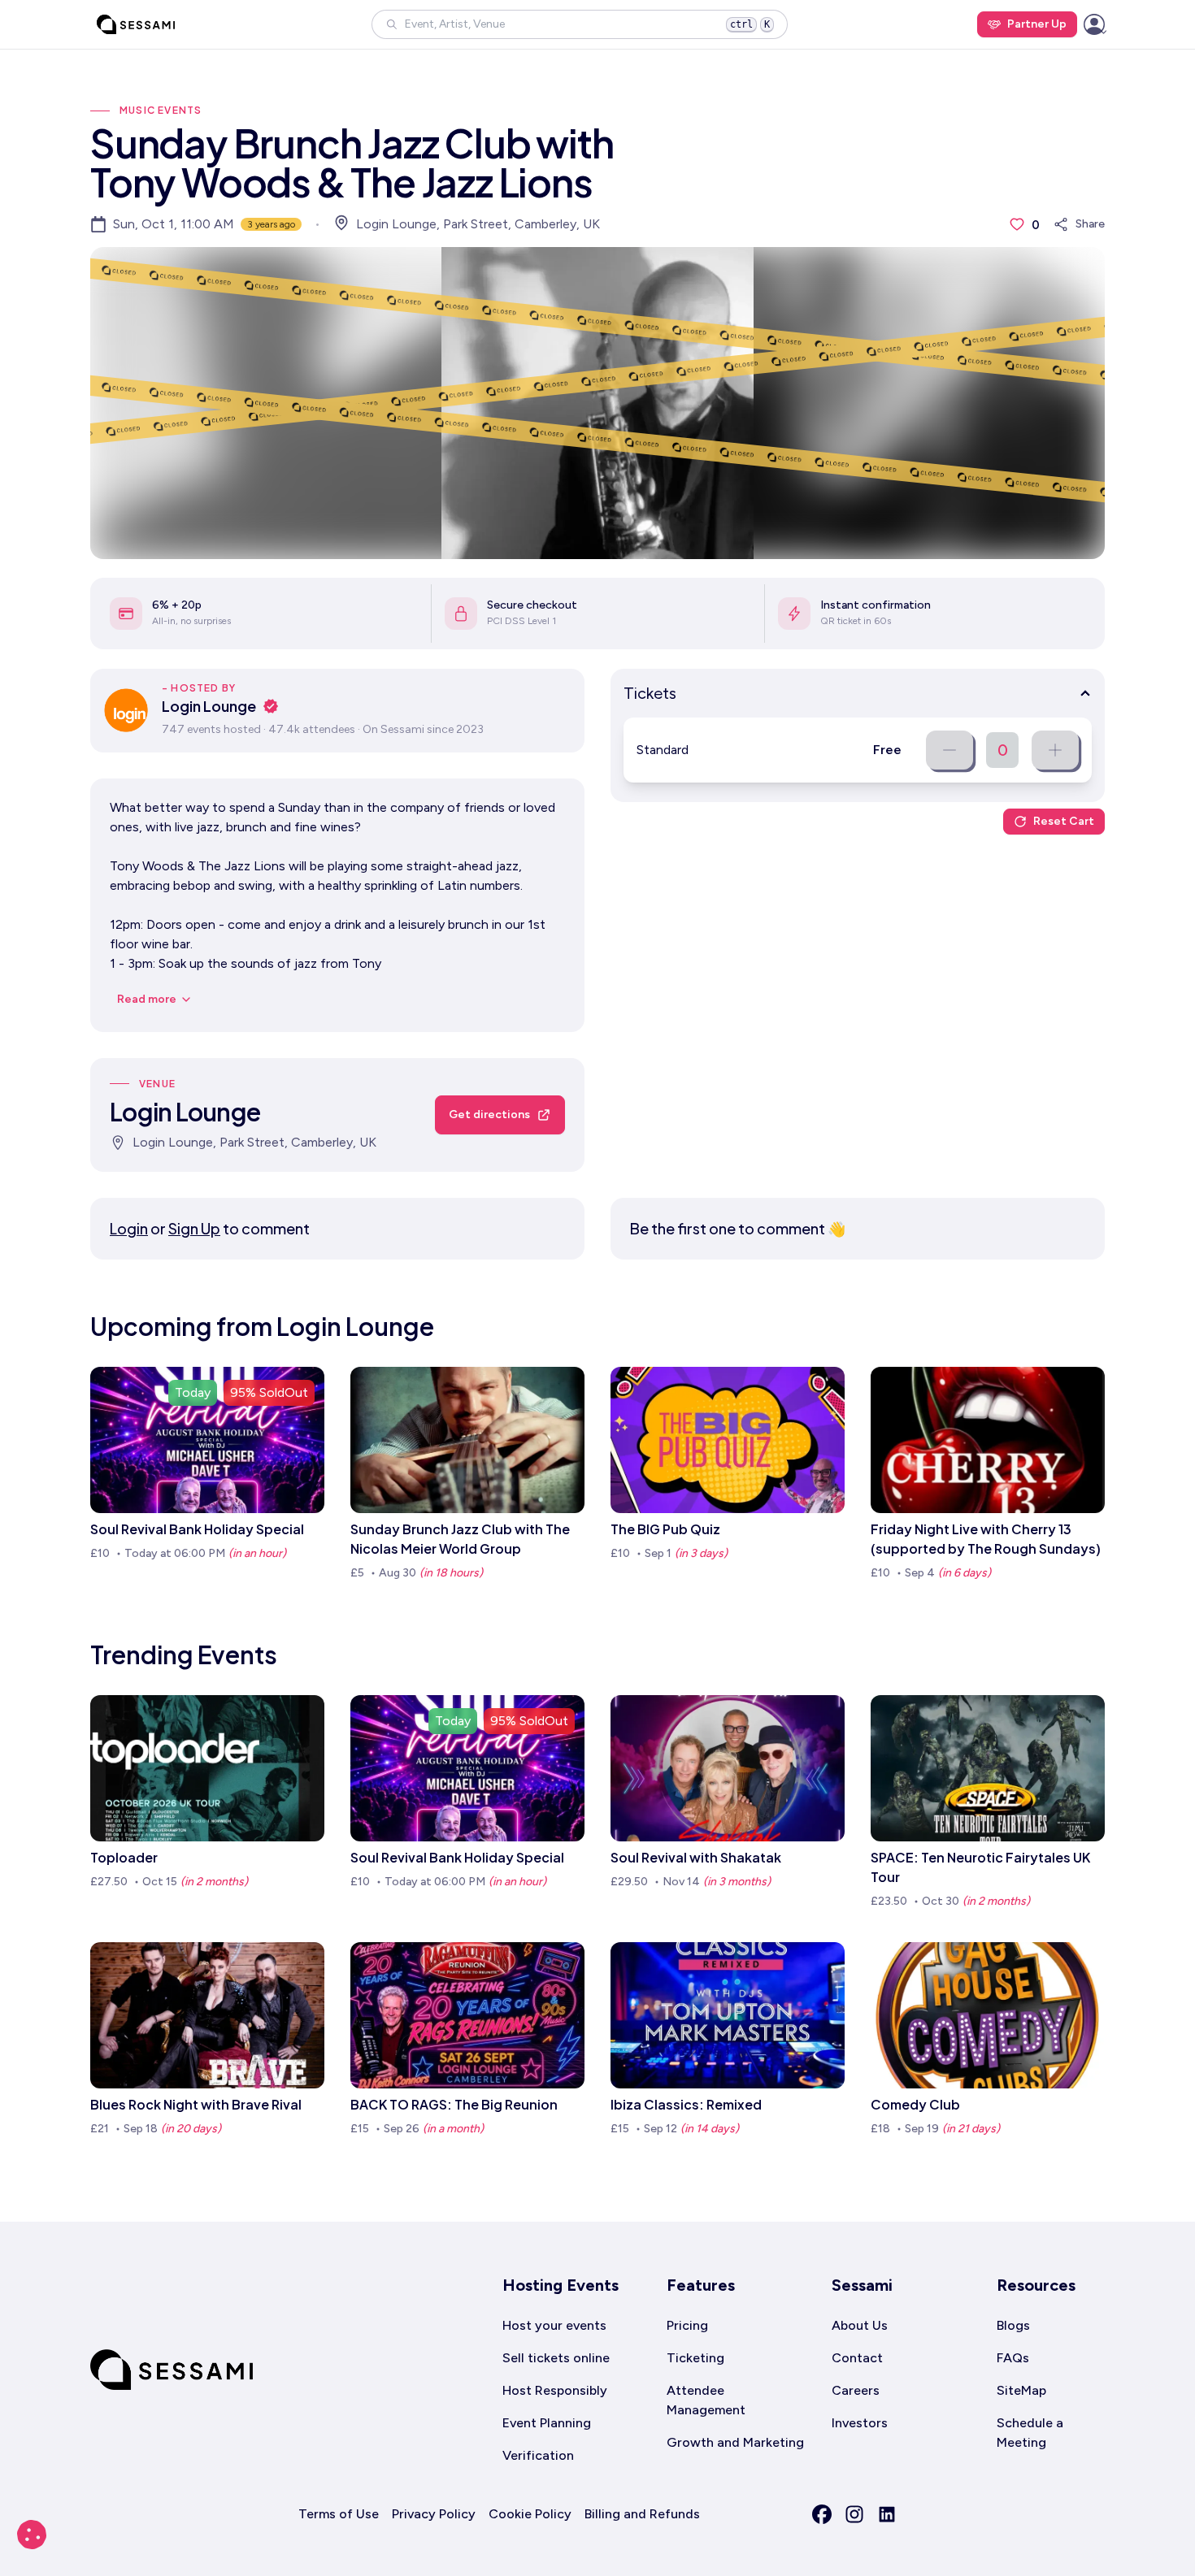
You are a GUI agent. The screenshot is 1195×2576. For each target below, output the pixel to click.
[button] (580, 24)
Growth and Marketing (735, 2442)
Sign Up (194, 1228)
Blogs (1013, 2325)
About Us (860, 2325)
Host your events (554, 2325)
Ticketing (695, 2358)
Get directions (489, 1115)
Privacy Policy (434, 2514)
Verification (538, 2455)
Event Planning (547, 2423)
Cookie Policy (530, 2514)
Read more (147, 999)
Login (129, 1228)
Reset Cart (1064, 821)
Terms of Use (339, 2514)
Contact (857, 2358)
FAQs (1013, 2358)
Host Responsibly (555, 2390)
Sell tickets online (556, 2358)
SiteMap (1021, 2390)
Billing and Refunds (642, 2514)
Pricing (687, 2325)
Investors (860, 2423)
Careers (856, 2390)
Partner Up (1037, 24)
